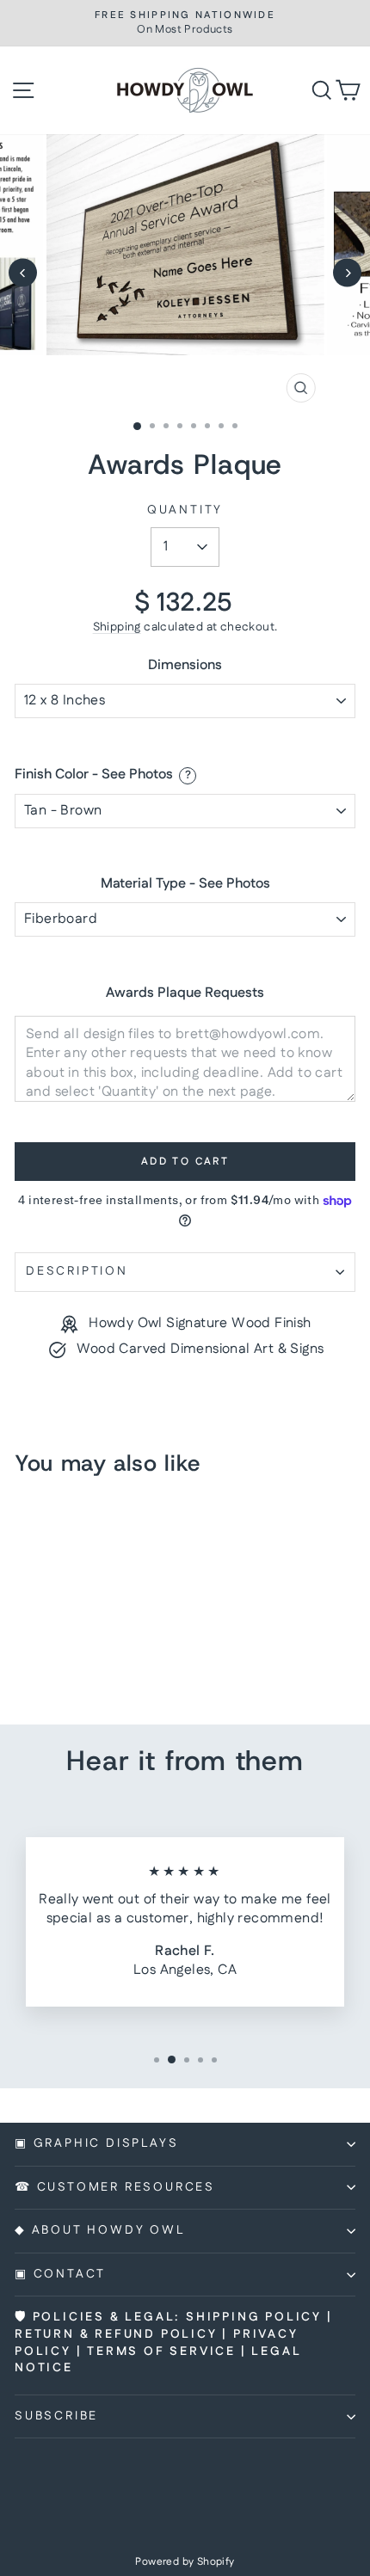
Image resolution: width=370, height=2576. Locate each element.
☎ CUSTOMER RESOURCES (115, 2187)
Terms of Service (161, 2352)
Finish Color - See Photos (94, 775)
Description (77, 1271)
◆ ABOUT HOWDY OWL (100, 2230)
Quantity (185, 510)
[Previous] (23, 273)
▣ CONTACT (60, 2274)
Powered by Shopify (185, 2562)
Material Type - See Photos (185, 885)
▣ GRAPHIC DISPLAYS (96, 2143)
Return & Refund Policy (116, 2334)
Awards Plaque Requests (185, 993)
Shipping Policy (254, 2317)
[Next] (347, 273)
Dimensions (185, 666)
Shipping (117, 627)
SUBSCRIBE (56, 2416)
